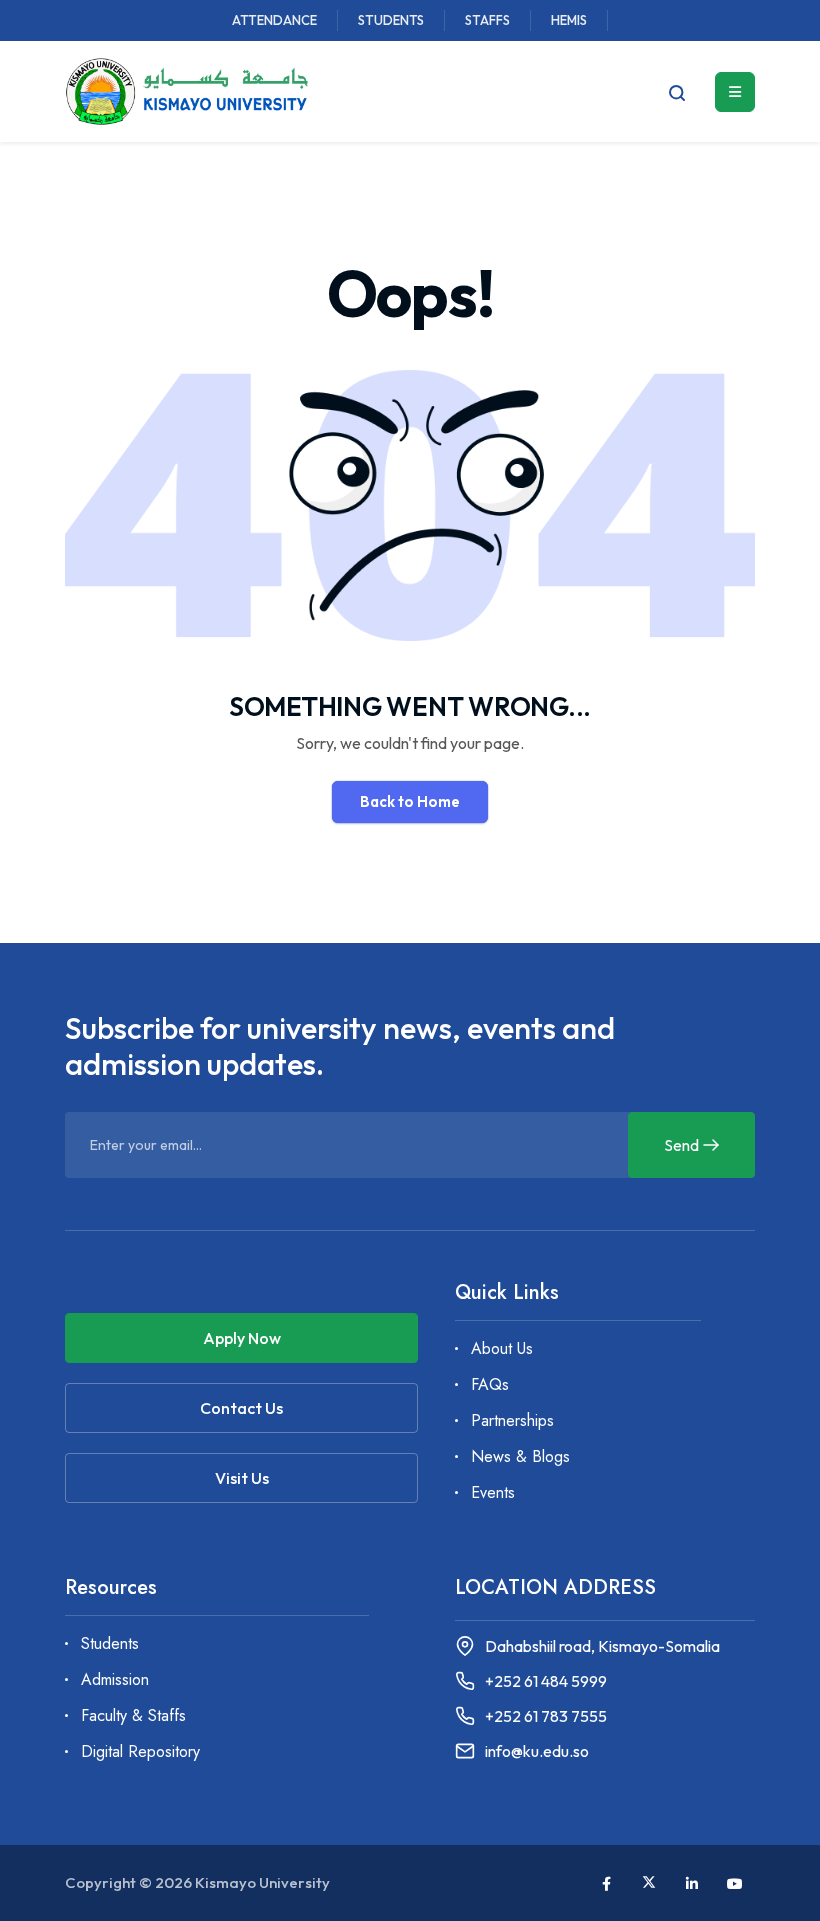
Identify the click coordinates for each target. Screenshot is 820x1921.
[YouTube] (735, 1884)
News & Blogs (520, 1456)
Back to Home (410, 801)
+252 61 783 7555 (546, 1716)
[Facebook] (606, 1884)
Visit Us (242, 1478)
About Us (502, 1348)
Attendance (274, 20)
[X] (649, 1882)
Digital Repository (140, 1751)
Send (681, 1145)
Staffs (487, 20)
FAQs (490, 1384)
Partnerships (512, 1420)
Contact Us (241, 1408)
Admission (115, 1679)
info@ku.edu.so (537, 1751)
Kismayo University (262, 1882)
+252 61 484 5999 (546, 1681)
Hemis (569, 20)
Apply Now (242, 1338)
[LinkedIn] (692, 1884)
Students (391, 20)
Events (493, 1492)
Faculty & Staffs (133, 1715)
